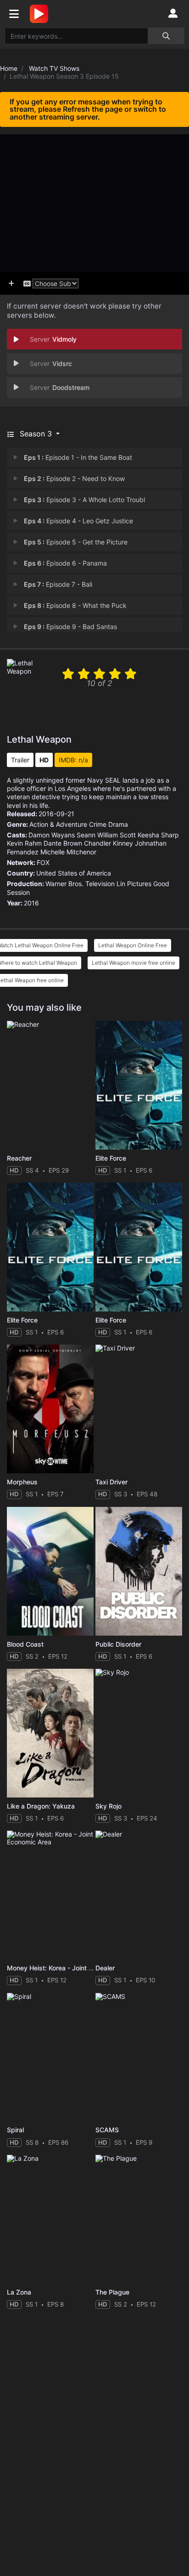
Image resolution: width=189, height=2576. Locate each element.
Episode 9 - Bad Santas (70, 627)
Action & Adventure (58, 824)
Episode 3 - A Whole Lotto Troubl (84, 500)
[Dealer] (139, 1895)
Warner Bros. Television (80, 884)
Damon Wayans (52, 835)
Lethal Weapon (39, 739)
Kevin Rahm (24, 843)
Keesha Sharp (158, 835)
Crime (98, 824)
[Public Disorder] (139, 1571)
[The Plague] (139, 2219)
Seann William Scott (106, 835)
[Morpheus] (50, 1409)
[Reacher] (50, 1085)
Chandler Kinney (108, 843)
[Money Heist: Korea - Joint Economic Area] (50, 1895)
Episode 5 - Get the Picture (76, 542)
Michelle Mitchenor (68, 852)
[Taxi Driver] (139, 1409)
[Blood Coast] (50, 1571)
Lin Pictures (134, 884)
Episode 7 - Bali (58, 584)
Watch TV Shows (54, 68)
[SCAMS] (139, 2057)
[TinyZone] (41, 14)
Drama (118, 824)
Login (173, 14)
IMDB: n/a (73, 760)
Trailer (20, 760)
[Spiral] (50, 2057)
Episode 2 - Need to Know (74, 478)
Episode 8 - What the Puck (75, 605)
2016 (31, 903)
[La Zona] (50, 2219)
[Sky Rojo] (139, 1733)
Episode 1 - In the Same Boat (78, 457)
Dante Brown (63, 843)
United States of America (74, 873)
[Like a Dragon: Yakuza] (50, 1733)
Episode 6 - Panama (65, 563)
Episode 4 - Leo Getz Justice (78, 521)
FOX (43, 862)
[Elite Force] (139, 1085)
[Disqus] (94, 2432)
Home (9, 68)
